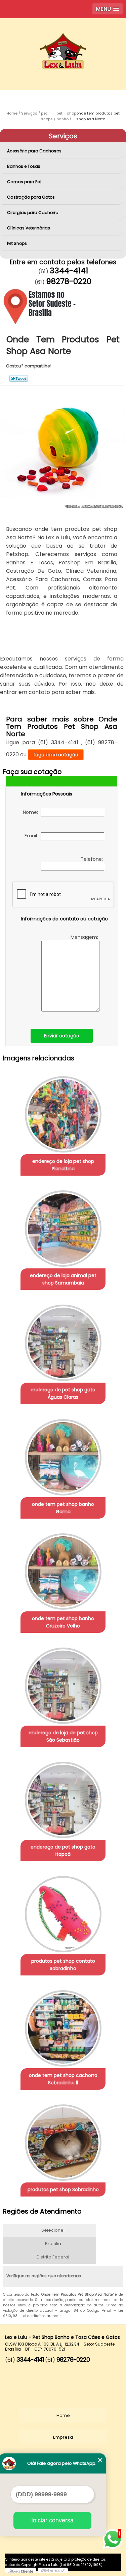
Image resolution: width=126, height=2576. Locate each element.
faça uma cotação (56, 755)
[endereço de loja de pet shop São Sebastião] (63, 1684)
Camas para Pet (24, 182)
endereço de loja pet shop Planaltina (63, 1165)
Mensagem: (85, 937)
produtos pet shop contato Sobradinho (63, 1965)
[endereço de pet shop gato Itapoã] (63, 1798)
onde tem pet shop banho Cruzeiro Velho (63, 1622)
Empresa (63, 2437)
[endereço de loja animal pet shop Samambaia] (63, 1226)
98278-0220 (69, 281)
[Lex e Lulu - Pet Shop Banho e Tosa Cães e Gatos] (63, 38)
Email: (33, 836)
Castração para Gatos (31, 197)
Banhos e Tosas (24, 166)
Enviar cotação (62, 1036)
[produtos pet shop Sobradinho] (63, 2140)
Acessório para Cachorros (34, 151)
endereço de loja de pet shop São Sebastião (63, 1736)
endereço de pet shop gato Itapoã (63, 1851)
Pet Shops (17, 243)
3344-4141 (69, 271)
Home (63, 2415)
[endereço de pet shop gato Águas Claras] (63, 1341)
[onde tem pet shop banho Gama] (63, 1455)
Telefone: (92, 859)
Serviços (63, 136)
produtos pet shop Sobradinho (63, 2189)
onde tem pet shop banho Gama (63, 1508)
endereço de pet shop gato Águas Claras (63, 1393)
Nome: (32, 812)
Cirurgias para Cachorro (33, 213)
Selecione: (53, 2230)
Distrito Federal (53, 2257)
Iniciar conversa (52, 2520)
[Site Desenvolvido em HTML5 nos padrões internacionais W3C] (53, 2570)
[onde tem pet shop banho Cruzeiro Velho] (63, 1569)
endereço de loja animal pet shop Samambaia (63, 1279)
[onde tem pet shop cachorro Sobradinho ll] (63, 2026)
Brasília (53, 2244)
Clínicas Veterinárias (29, 228)
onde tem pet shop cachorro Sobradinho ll (63, 2079)
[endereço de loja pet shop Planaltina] (63, 1112)
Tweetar (19, 378)
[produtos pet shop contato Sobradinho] (63, 1912)
